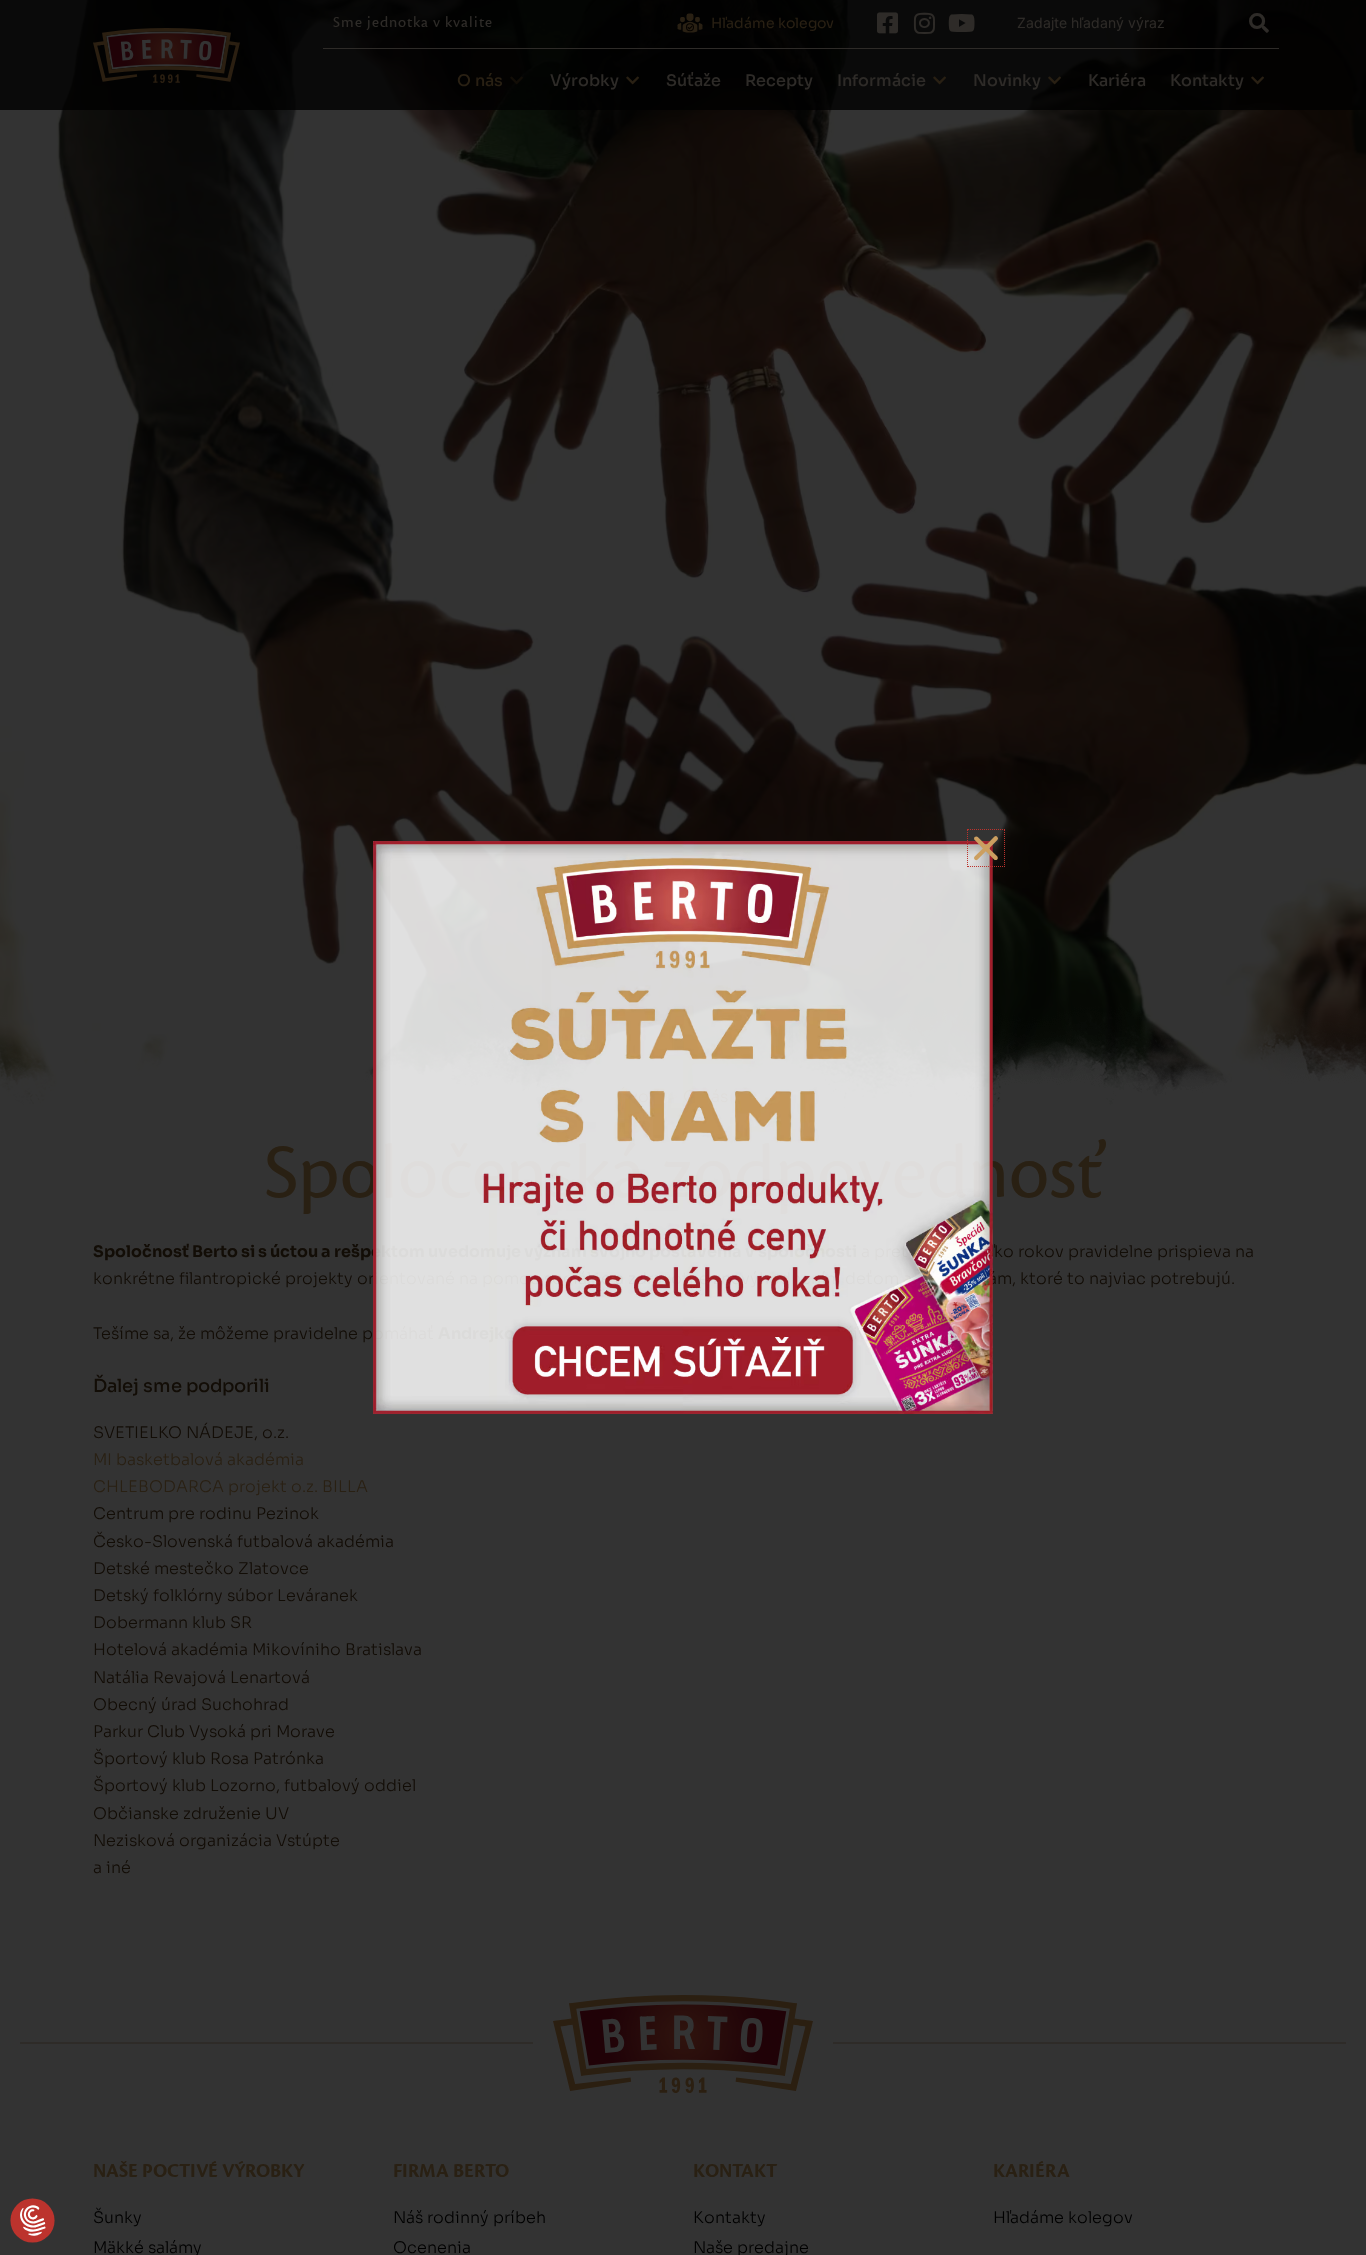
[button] (32, 2221)
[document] (683, 1127)
